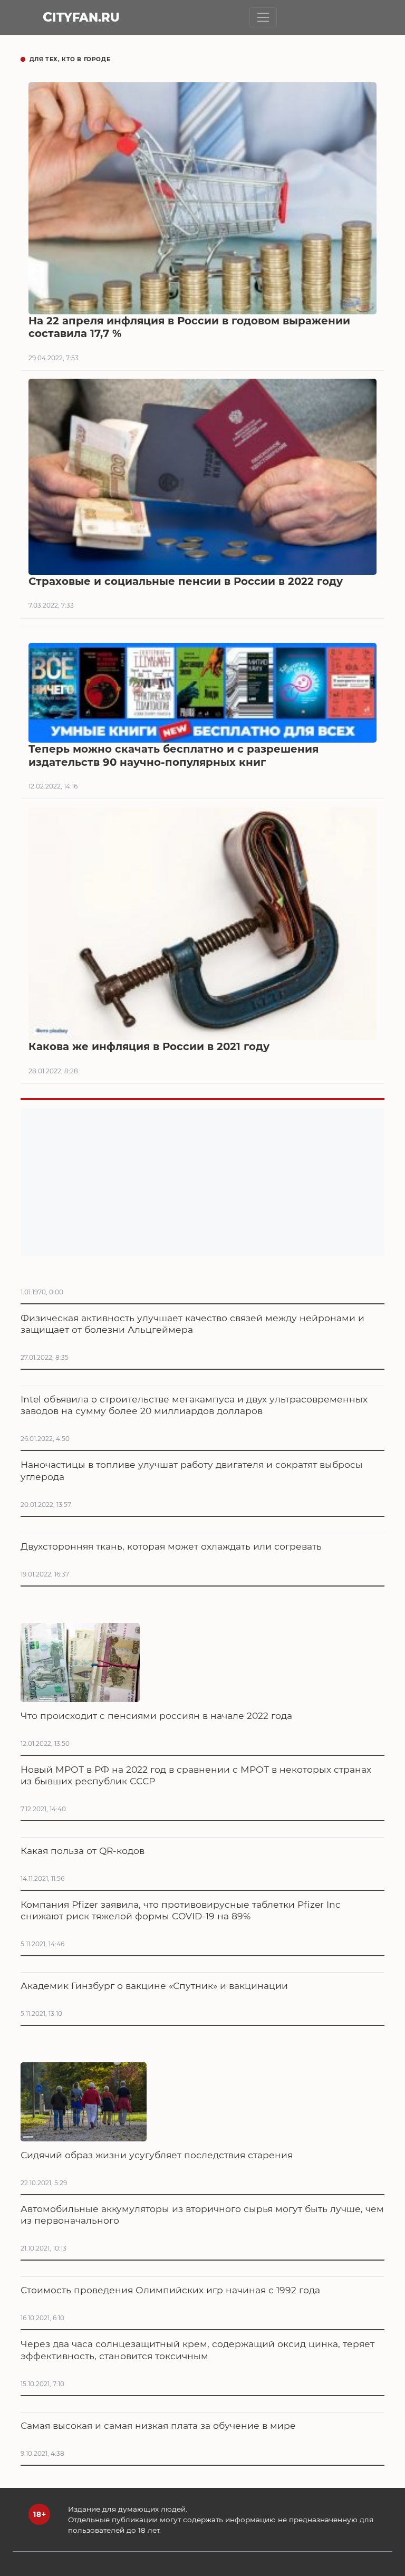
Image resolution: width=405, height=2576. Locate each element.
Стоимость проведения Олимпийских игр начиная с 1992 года (170, 2290)
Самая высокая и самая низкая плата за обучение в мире (158, 2425)
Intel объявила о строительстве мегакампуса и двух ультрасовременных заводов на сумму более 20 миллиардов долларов (194, 1405)
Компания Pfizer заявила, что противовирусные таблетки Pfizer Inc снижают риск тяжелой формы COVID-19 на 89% (181, 1910)
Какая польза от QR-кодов (83, 1851)
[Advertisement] (202, 1182)
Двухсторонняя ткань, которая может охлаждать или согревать (171, 1546)
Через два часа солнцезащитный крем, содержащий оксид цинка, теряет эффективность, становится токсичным (197, 2349)
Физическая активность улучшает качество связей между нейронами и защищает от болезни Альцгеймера (192, 1324)
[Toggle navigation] (263, 17)
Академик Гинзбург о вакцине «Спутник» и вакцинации (154, 1986)
